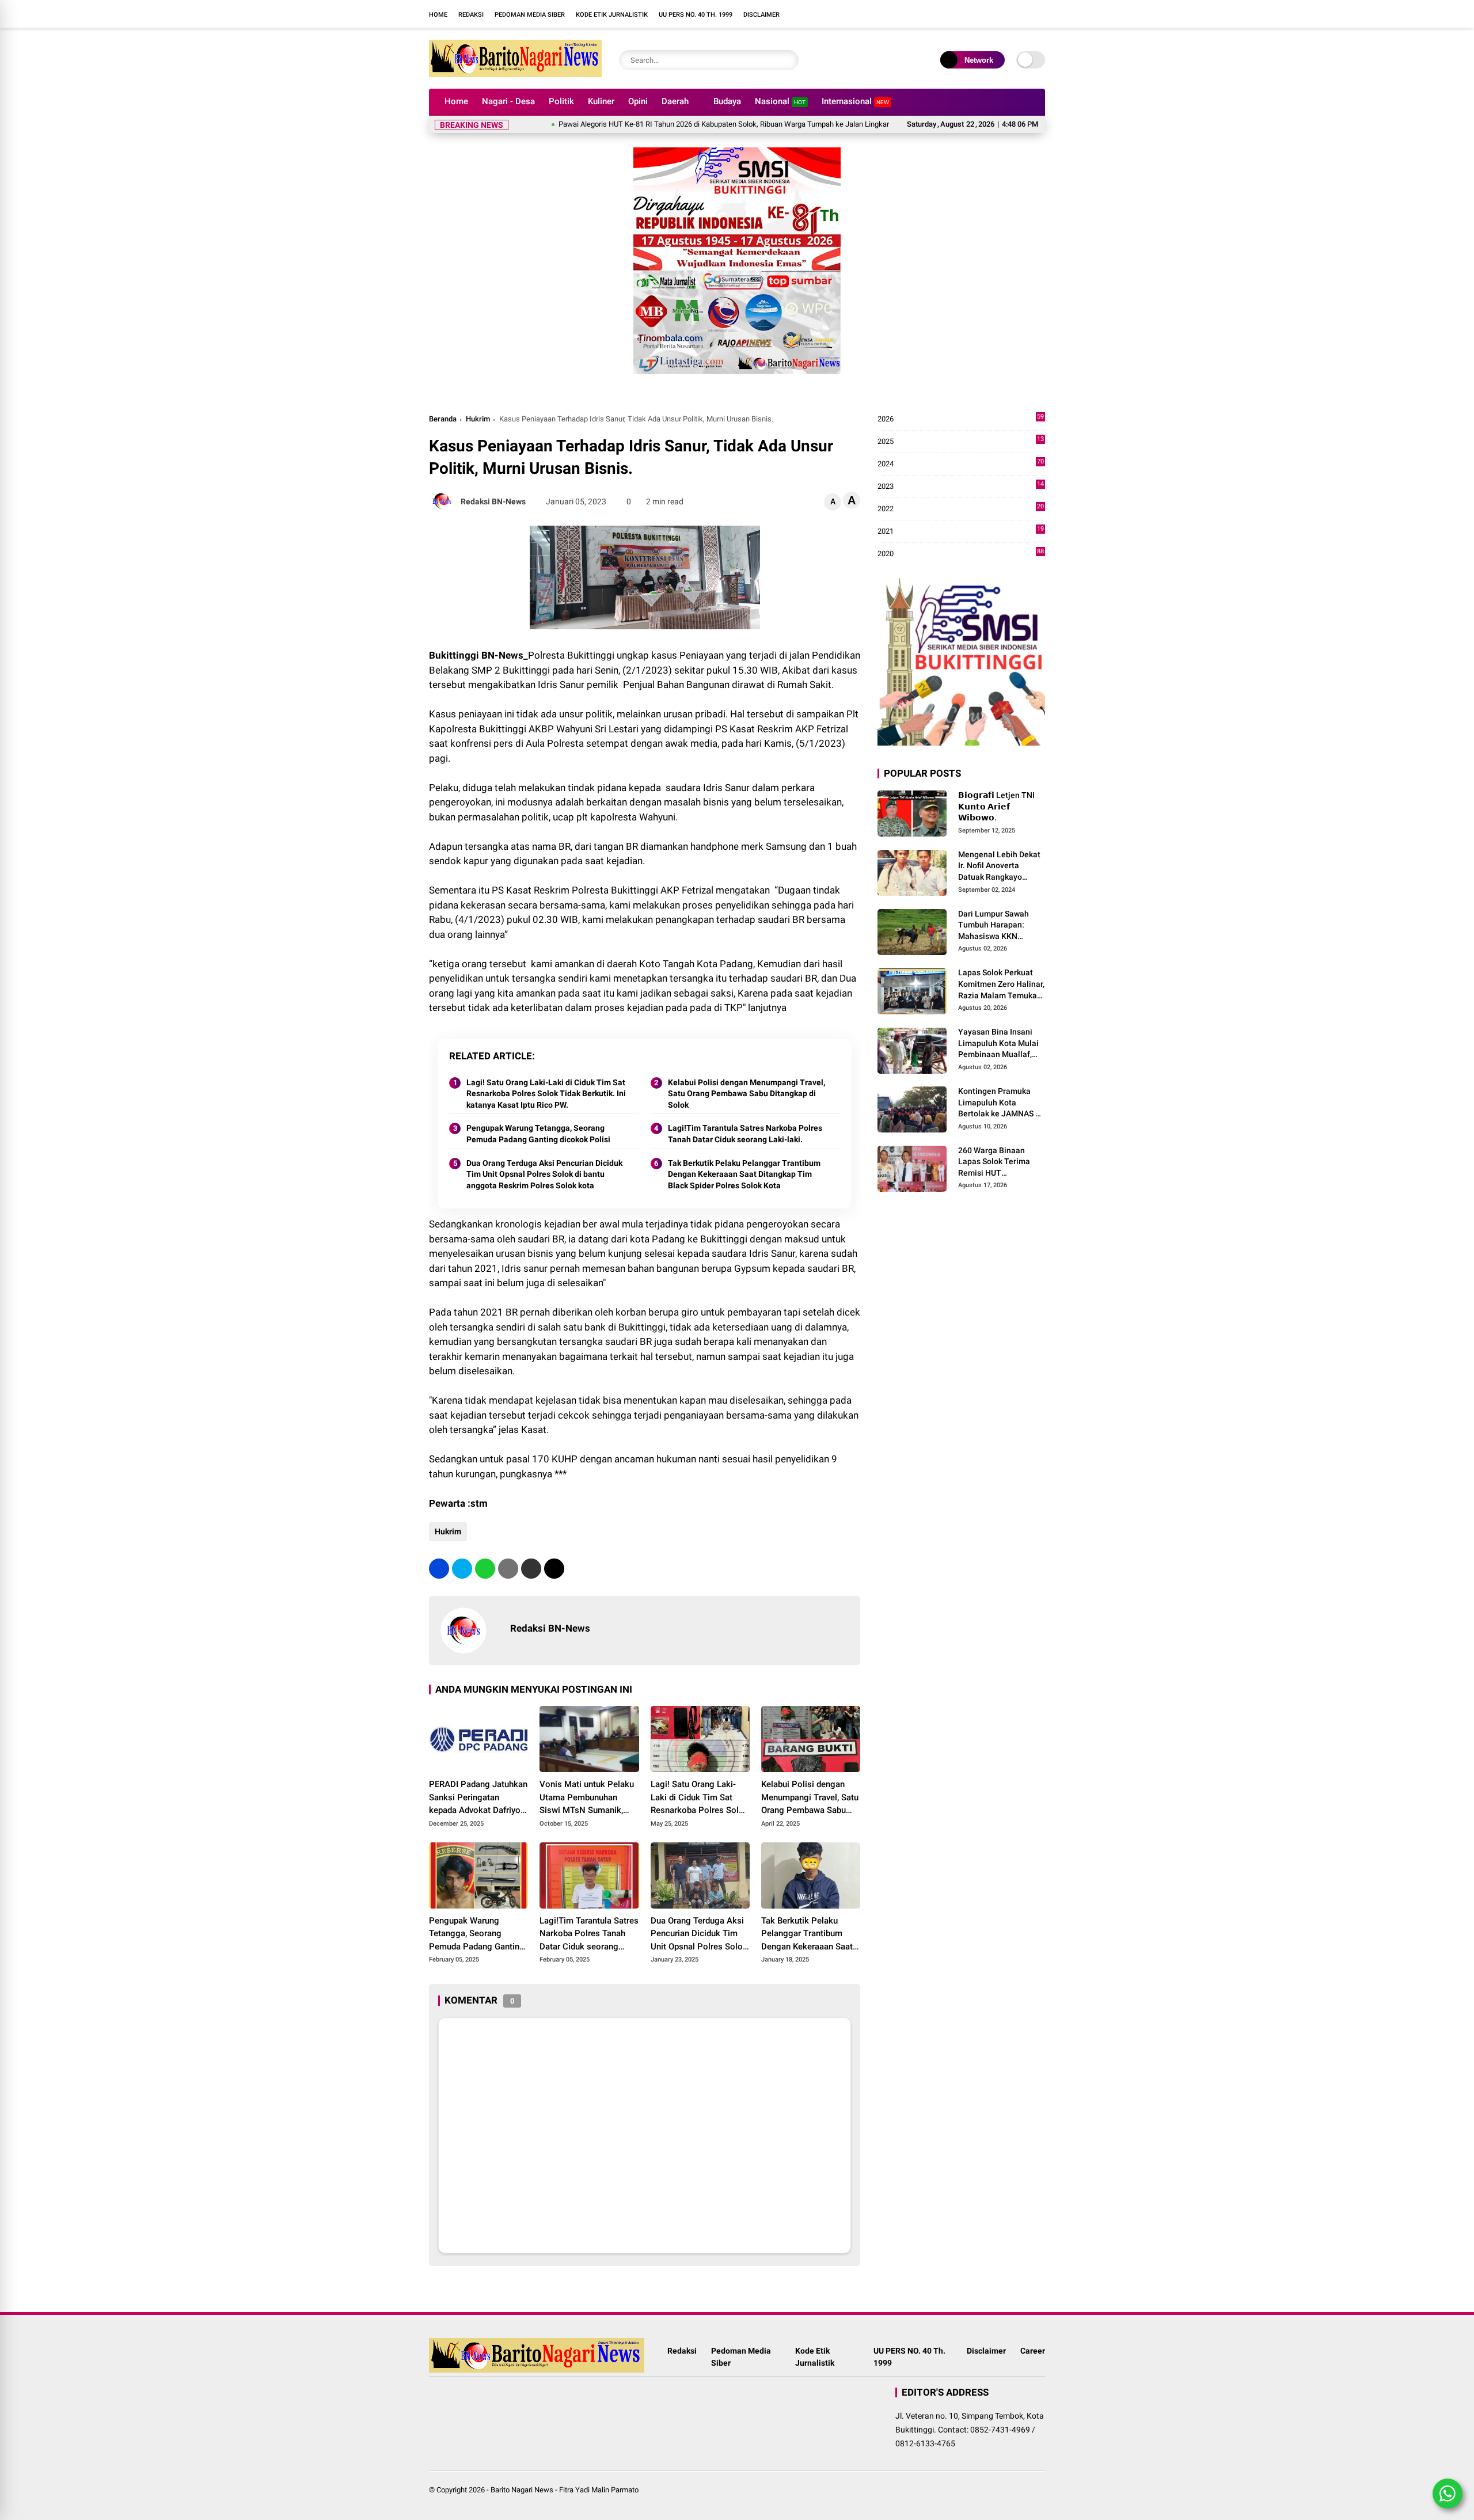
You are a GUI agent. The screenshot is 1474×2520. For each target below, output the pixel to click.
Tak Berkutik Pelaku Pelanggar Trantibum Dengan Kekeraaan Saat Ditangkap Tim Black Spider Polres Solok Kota (744, 1174)
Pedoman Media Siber (530, 15)
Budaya (727, 101)
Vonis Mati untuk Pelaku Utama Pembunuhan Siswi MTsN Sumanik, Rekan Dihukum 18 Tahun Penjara (588, 1798)
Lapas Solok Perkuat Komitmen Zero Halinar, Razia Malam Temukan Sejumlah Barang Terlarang (1001, 985)
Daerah (675, 101)
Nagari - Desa (508, 101)
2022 (961, 509)
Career (1033, 2351)
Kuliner (601, 101)
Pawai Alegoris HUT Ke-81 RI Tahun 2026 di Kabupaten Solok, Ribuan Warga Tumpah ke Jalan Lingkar (648, 124)
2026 (961, 419)
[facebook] (838, 14)
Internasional (855, 101)
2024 (961, 464)
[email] (531, 1569)
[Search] (787, 60)
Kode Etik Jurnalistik (612, 15)
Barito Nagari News (522, 2490)
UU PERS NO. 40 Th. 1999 (696, 15)
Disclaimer (761, 15)
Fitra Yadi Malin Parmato (599, 2490)
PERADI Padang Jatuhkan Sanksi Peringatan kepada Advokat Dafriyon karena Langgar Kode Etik (478, 1798)
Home (438, 15)
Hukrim (478, 419)
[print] (508, 1569)
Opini (638, 101)
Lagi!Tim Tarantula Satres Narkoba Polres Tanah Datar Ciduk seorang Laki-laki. (745, 1134)
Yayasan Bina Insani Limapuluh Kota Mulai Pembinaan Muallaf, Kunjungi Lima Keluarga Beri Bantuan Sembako (1000, 1044)
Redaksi (471, 15)
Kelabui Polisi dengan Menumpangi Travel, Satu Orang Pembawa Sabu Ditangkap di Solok (747, 1094)
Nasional (780, 101)
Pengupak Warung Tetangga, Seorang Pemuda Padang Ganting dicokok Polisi (538, 1134)
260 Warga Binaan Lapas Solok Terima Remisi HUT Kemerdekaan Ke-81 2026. (996, 1162)
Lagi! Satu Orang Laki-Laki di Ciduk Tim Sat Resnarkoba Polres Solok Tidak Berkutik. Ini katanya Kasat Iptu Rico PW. (546, 1094)
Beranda (443, 419)
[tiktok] (890, 14)
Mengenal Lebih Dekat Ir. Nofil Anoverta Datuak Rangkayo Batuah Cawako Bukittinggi (999, 866)
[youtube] (872, 14)
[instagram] (855, 14)
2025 (961, 442)
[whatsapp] (485, 1569)
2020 (961, 554)
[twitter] (462, 1569)
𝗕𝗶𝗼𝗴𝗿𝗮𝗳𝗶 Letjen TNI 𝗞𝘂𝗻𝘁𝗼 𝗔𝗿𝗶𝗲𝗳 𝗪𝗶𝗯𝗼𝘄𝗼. (996, 806)
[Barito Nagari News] (515, 74)
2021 (961, 532)
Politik (561, 101)
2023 (961, 487)
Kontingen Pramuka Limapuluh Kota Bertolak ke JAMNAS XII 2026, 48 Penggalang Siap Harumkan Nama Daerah (1002, 1103)
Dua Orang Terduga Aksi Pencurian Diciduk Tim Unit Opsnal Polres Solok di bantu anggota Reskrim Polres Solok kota (544, 1174)
